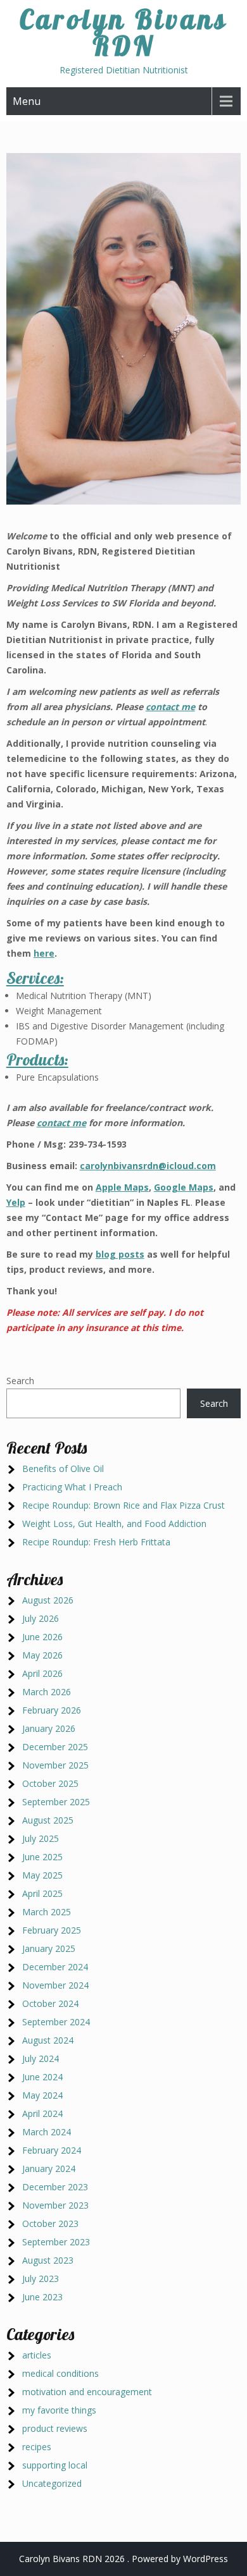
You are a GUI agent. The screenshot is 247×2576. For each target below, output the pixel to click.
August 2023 (48, 2260)
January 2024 (49, 2168)
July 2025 (41, 1838)
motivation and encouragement (87, 2392)
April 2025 (42, 1893)
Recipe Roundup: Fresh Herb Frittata (96, 1542)
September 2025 (56, 1802)
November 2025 (55, 1765)
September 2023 (56, 2242)
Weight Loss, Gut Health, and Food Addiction (114, 1524)
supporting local (55, 2465)
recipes (37, 2447)
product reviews (55, 2428)
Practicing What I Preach (72, 1487)
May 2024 (42, 2095)
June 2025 (42, 1857)
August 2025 (48, 1820)
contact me (170, 707)
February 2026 (52, 1710)
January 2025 (49, 1948)
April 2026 (42, 1673)
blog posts (120, 1254)
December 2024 (55, 1967)
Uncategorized (52, 2483)
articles (37, 2355)
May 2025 (42, 1875)
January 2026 (49, 1728)
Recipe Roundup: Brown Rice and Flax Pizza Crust (123, 1505)
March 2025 (47, 1912)
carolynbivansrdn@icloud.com (148, 1166)
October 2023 (50, 2223)
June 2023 (42, 2297)
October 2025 (50, 1783)
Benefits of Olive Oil (63, 1469)
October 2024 (50, 2003)
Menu (27, 101)
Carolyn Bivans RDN (124, 33)
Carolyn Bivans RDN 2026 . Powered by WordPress (123, 2559)
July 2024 (41, 2058)
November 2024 (55, 1985)
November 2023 (55, 2205)
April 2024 (42, 2113)
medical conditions (60, 2373)
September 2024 (56, 2022)
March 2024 (47, 2132)
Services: (35, 978)
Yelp (16, 1202)
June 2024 (42, 2077)
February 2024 (52, 2150)
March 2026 (47, 1692)
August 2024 (48, 2040)
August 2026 (48, 1600)
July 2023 (41, 2279)
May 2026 (42, 1655)
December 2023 (55, 2187)
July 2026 (41, 1618)
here (44, 953)
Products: (37, 1059)
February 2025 (52, 1930)
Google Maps (184, 1187)
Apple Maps (122, 1187)
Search (20, 1381)
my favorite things (59, 2410)
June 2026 (42, 1637)
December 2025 (55, 1747)
